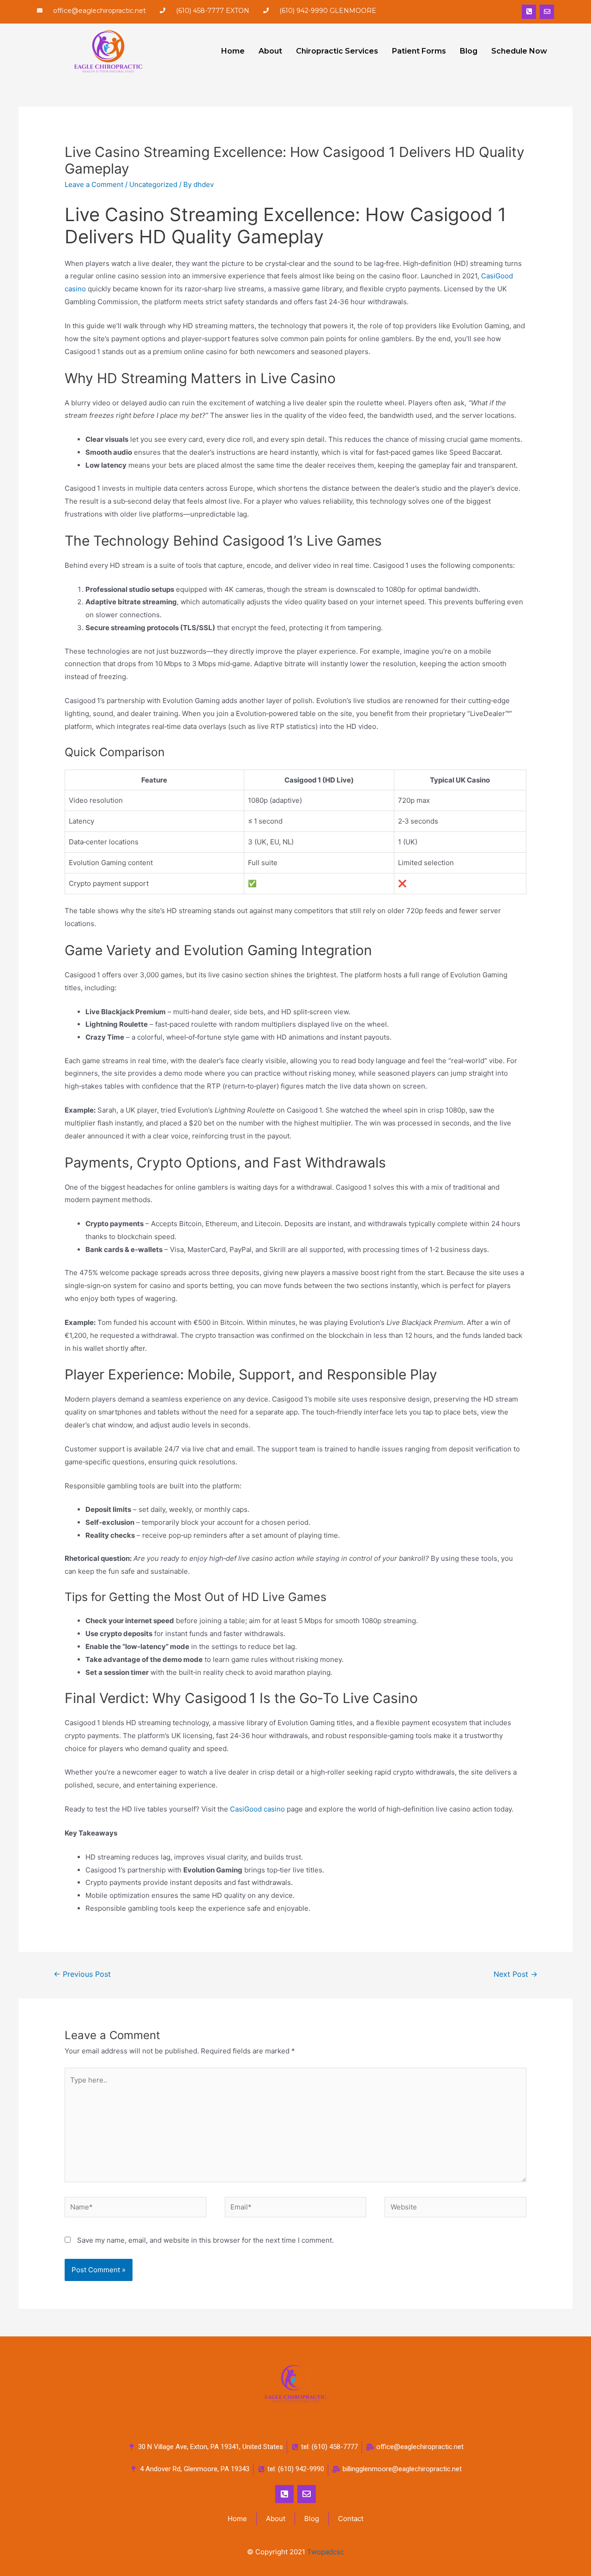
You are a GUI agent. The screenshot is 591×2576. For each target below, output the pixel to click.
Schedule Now (519, 51)
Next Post (516, 1974)
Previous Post (82, 1974)
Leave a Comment (94, 184)
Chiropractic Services (337, 51)
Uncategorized (153, 184)
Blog (469, 51)
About (270, 51)
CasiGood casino (257, 1809)
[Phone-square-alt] (529, 12)
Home (233, 51)
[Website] (455, 2209)
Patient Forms (419, 51)
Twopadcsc (326, 2552)
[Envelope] (547, 12)
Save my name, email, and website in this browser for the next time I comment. (205, 2240)
